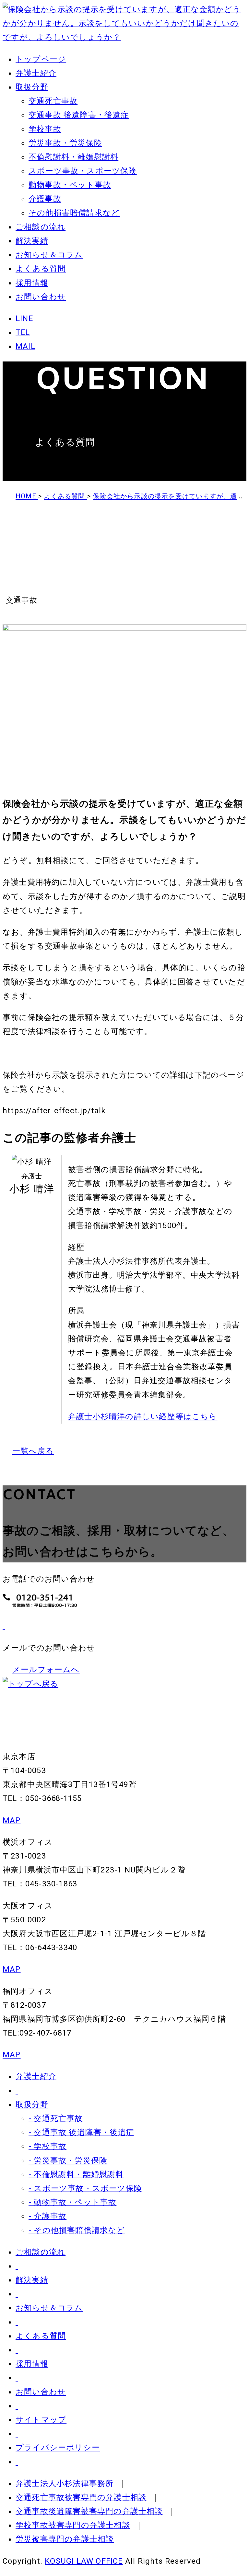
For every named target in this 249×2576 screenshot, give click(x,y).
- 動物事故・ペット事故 (72, 2202)
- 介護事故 (47, 2216)
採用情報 (32, 283)
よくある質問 (41, 269)
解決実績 (32, 241)
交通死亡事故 (53, 101)
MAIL (25, 346)
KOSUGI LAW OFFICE (84, 2561)
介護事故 (45, 199)
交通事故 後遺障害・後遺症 (79, 115)
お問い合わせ (41, 297)
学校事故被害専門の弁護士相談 (73, 2525)
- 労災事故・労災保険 (68, 2160)
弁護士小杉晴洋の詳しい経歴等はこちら (143, 1416)
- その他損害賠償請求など (77, 2230)
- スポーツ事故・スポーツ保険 (85, 2188)
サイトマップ (41, 2420)
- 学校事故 (47, 2146)
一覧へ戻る (33, 1451)
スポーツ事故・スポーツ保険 (83, 171)
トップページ (41, 59)
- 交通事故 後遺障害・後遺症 (81, 2132)
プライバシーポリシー (58, 2448)
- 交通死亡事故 (56, 2118)
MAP (12, 1820)
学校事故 (45, 129)
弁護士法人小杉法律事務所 (65, 2483)
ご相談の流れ (41, 227)
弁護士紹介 (36, 73)
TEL (23, 332)
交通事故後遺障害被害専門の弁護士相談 (89, 2511)
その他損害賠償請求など (74, 213)
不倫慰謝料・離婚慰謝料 (73, 157)
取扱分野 (32, 87)
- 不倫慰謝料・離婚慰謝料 (76, 2174)
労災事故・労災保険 (65, 143)
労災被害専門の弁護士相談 (65, 2539)
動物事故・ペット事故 (70, 185)
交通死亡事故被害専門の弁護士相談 (81, 2497)
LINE (24, 318)
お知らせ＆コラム (49, 255)
